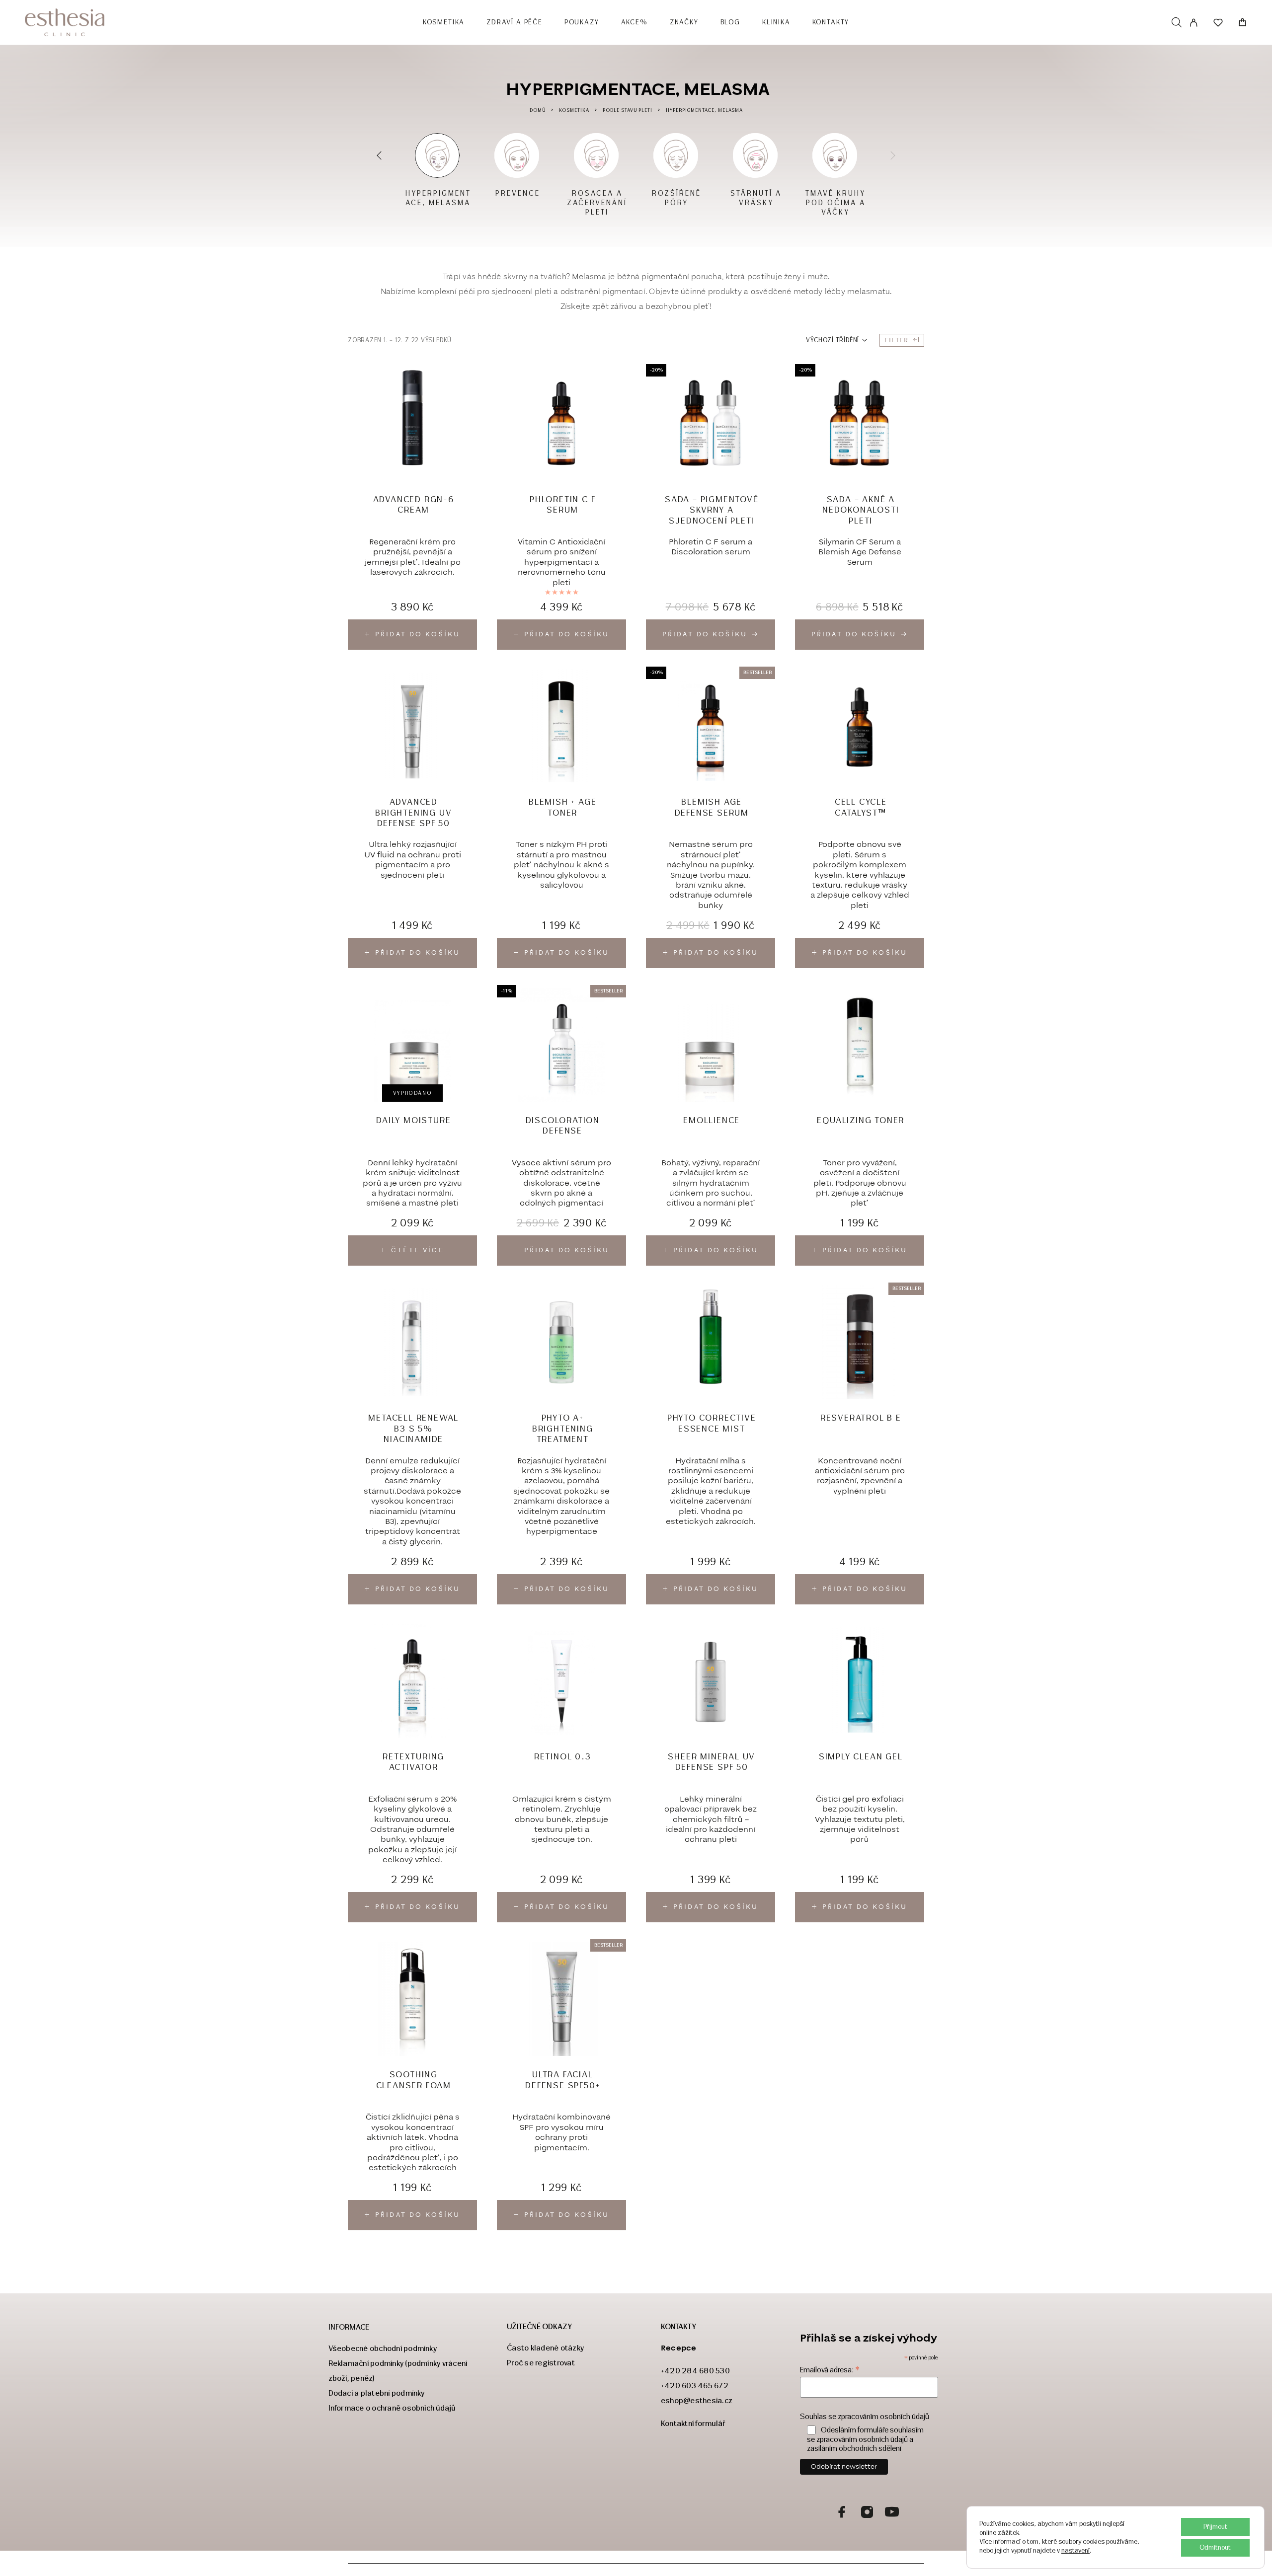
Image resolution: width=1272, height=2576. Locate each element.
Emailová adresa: (830, 2370)
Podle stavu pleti (628, 110)
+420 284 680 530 (695, 2371)
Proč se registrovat (541, 2363)
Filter (896, 340)
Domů (538, 110)
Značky (684, 22)
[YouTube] (892, 2513)
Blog (730, 22)
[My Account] (1194, 23)
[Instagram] (867, 2513)
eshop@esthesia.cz (697, 2400)
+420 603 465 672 (695, 2386)
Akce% (635, 22)
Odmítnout (1215, 2547)
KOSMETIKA (444, 22)
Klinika (776, 22)
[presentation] (380, 155)
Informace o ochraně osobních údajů (392, 2408)
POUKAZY (582, 22)
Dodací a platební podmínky (377, 2393)
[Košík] (1242, 24)
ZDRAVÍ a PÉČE (515, 22)
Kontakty (831, 22)
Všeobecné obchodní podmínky (383, 2348)
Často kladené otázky (545, 2348)
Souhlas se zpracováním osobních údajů (865, 2417)
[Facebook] (842, 2513)
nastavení (1075, 2550)
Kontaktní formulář (693, 2423)
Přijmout (1215, 2527)
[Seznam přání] (1218, 24)
